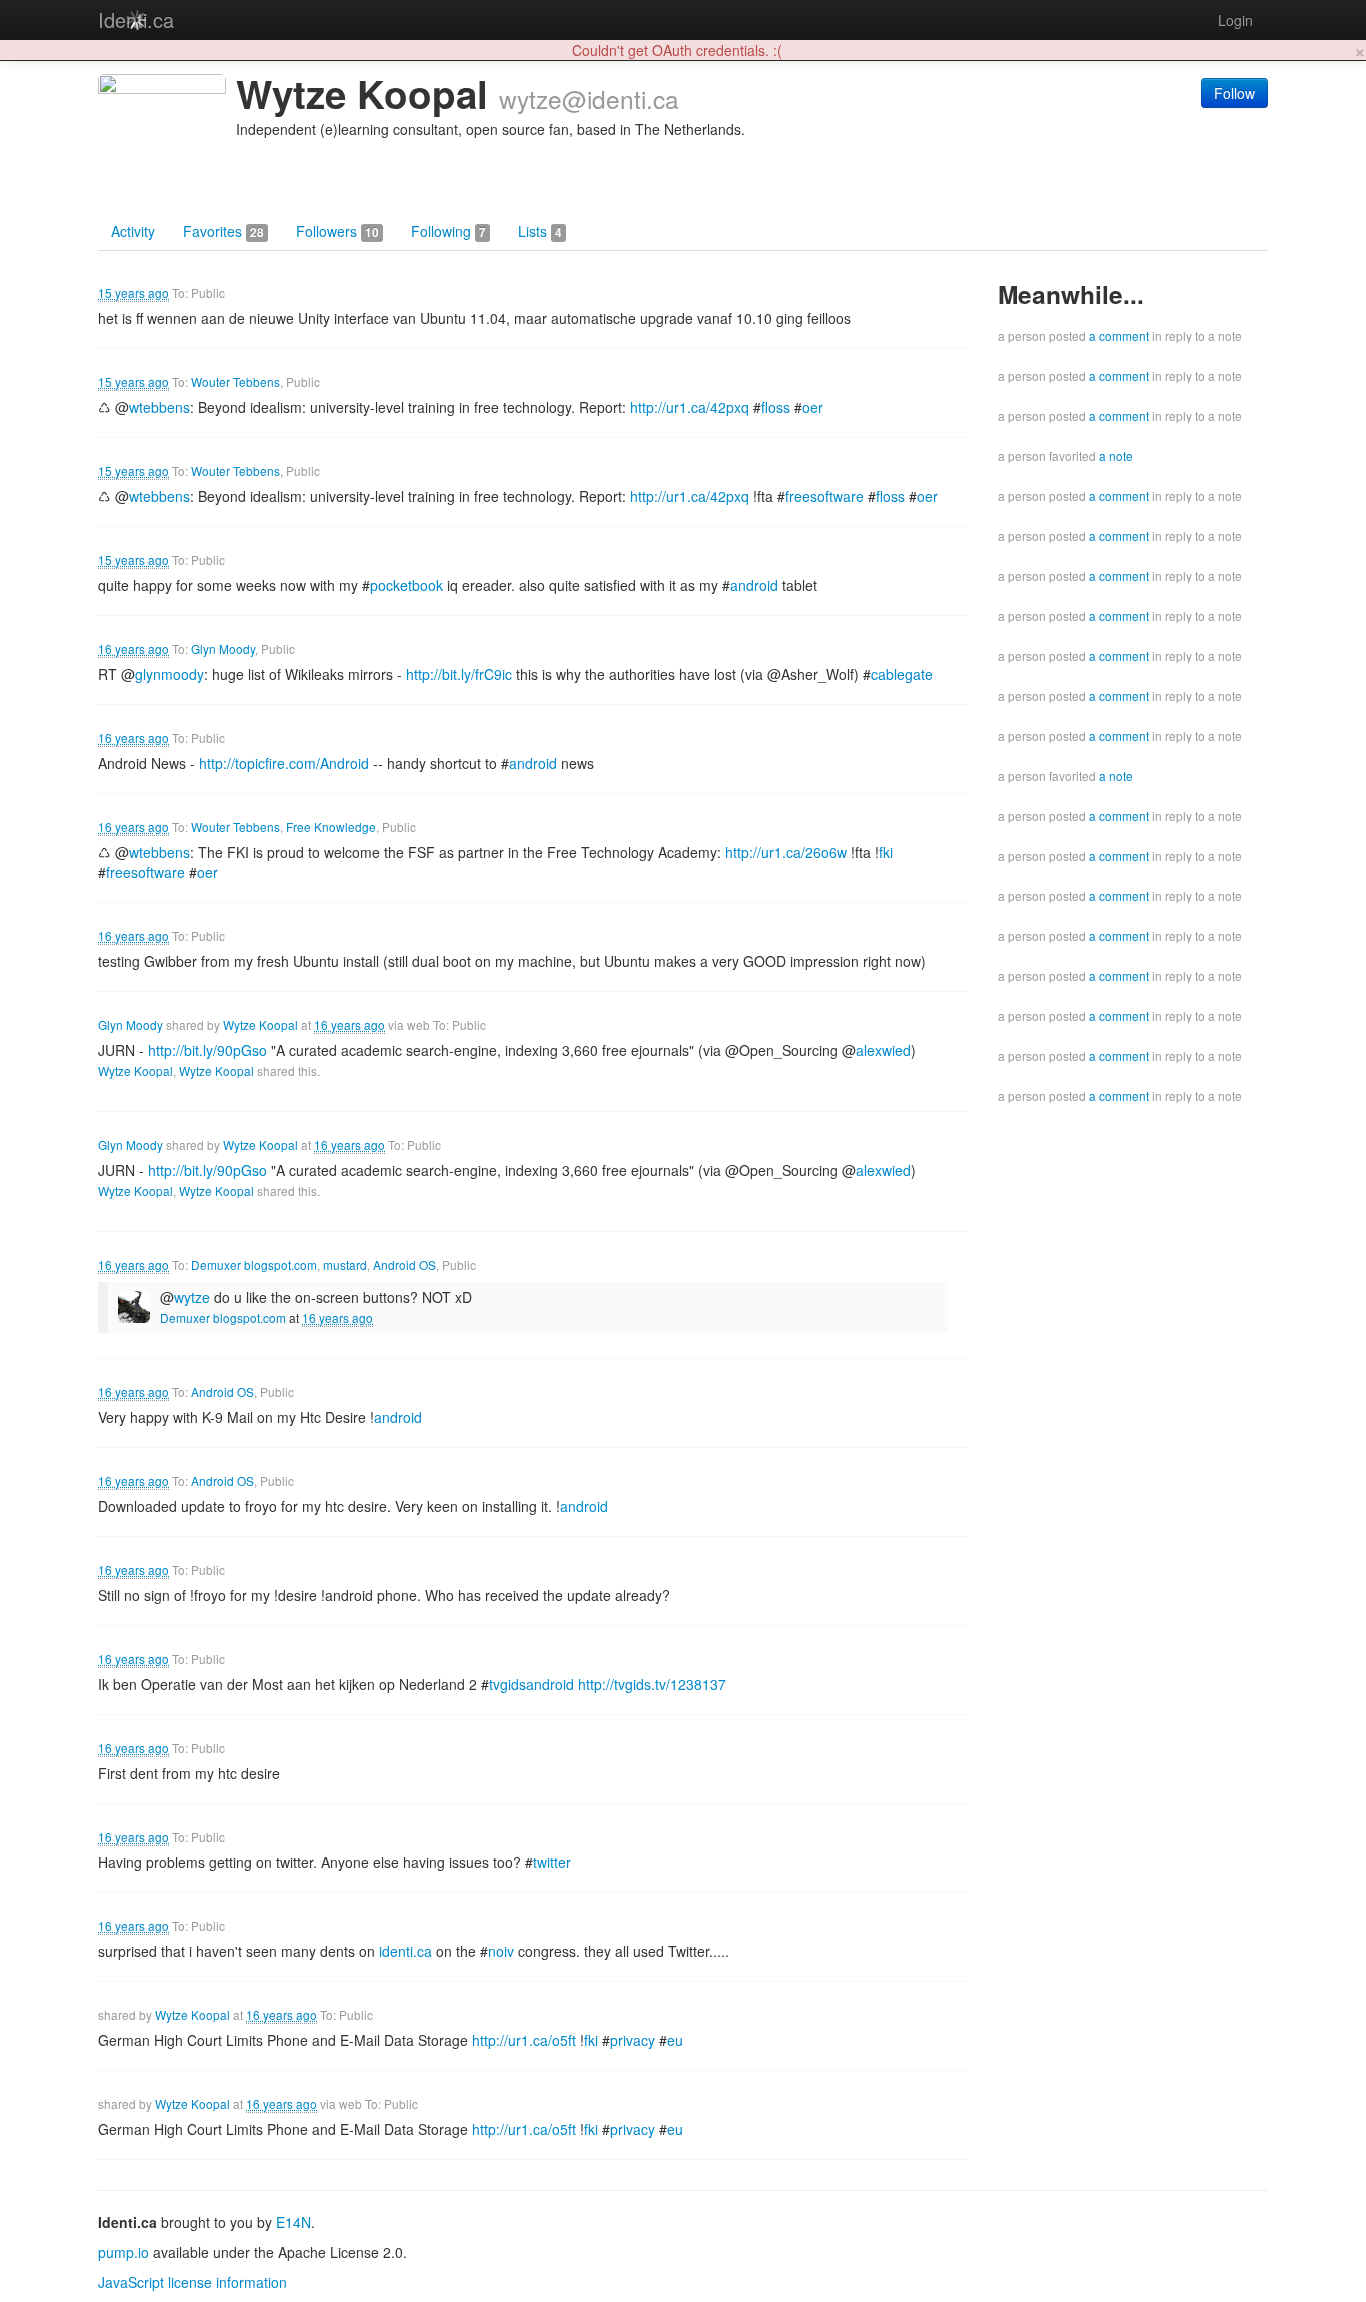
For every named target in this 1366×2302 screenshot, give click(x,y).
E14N (293, 2222)
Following (448, 231)
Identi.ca (136, 19)
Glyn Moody (223, 648)
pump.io (123, 2252)
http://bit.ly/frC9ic (459, 674)
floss (775, 407)
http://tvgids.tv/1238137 (652, 1684)
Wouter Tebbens (235, 381)
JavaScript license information (192, 2282)
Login (1235, 20)
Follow (1234, 93)
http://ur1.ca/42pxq (689, 407)
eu (675, 2040)
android (754, 585)
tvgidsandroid (531, 1684)
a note (1116, 455)
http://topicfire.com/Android (284, 763)
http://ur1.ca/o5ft (524, 2040)
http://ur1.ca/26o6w (786, 852)
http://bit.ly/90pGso (207, 1050)
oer (812, 407)
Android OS (404, 1264)
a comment (1119, 335)
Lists (540, 231)
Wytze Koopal (260, 1024)
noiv (501, 1951)
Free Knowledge (331, 826)
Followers (337, 231)
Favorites (223, 231)
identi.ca (405, 1951)
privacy (632, 2040)
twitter (552, 1862)
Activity (133, 231)
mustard (345, 1264)
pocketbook (406, 585)
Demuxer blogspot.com (254, 1264)
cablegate (902, 674)
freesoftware (824, 496)
